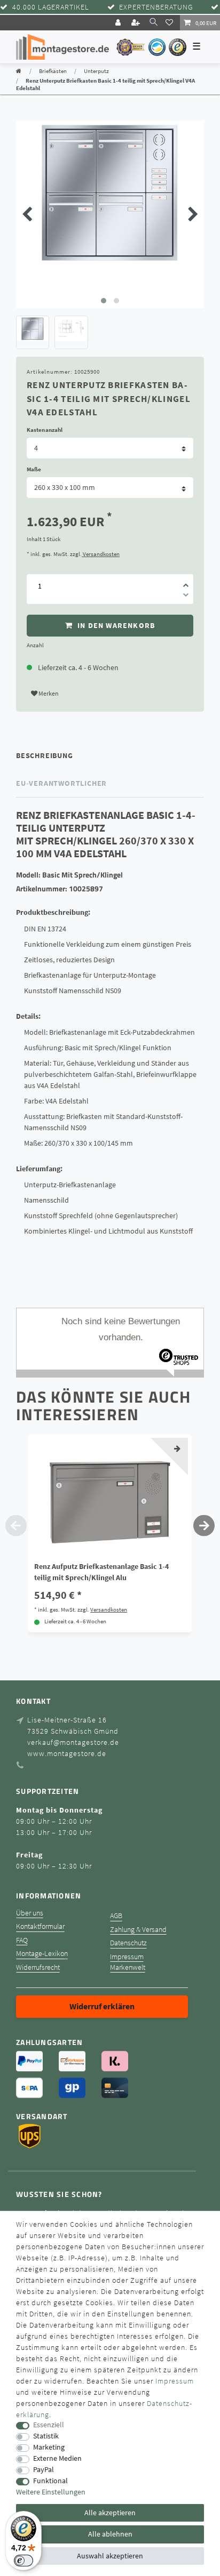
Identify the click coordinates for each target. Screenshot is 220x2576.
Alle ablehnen (110, 2534)
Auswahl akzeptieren (110, 2556)
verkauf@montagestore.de (73, 1742)
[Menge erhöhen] (186, 582)
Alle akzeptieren (110, 2513)
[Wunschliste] (171, 22)
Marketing (49, 2447)
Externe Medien (57, 2458)
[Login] (119, 23)
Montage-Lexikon (42, 1954)
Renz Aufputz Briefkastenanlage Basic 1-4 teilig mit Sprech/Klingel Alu (101, 1572)
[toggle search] (154, 22)
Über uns (30, 1913)
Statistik (46, 2436)
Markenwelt (128, 1967)
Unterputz (96, 71)
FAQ (22, 1940)
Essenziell (49, 2425)
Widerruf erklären (102, 2006)
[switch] (23, 2561)
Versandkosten (101, 554)
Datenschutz (128, 1943)
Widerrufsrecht (38, 1967)
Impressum (127, 1957)
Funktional (50, 2481)
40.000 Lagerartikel (51, 7)
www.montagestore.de (67, 1753)
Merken (48, 693)
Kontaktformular (40, 1926)
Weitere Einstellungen (51, 2492)
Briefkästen (53, 71)
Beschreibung (45, 755)
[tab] (110, 756)
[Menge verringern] (186, 597)
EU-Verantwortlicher (61, 783)
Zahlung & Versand (138, 1930)
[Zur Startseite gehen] (19, 71)
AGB (116, 1916)
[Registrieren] (137, 23)
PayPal (44, 2470)
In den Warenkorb (115, 625)
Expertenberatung (156, 7)
